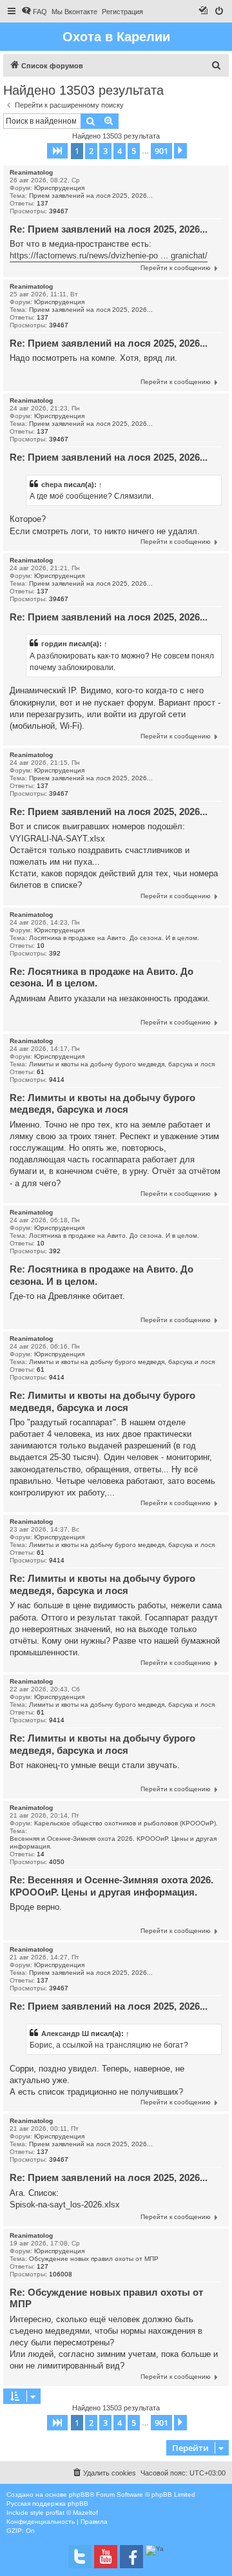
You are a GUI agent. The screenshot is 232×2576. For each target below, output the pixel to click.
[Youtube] (106, 2557)
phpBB (79, 2494)
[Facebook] (131, 2557)
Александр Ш (65, 2033)
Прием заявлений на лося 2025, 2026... (91, 196)
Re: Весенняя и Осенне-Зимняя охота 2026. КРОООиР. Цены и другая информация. (111, 1886)
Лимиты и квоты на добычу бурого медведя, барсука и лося (122, 1064)
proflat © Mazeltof (72, 2513)
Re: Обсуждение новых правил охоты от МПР (106, 2298)
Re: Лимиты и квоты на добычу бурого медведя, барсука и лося (102, 1104)
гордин (54, 644)
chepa (52, 485)
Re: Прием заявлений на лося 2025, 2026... (109, 229)
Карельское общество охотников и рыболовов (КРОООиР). (126, 1823)
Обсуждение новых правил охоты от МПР (94, 2259)
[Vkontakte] (80, 2557)
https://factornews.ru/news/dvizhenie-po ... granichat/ (109, 255)
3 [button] (105, 151)
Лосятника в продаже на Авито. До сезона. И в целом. (114, 938)
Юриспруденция (59, 188)
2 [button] (91, 151)
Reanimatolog (31, 172)
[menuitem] (34, 12)
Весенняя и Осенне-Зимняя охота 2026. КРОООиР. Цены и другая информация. (113, 1842)
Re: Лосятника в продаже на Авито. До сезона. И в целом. (101, 977)
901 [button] (161, 151)
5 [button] (134, 151)
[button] (57, 151)
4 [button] (120, 151)
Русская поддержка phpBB (47, 2504)
